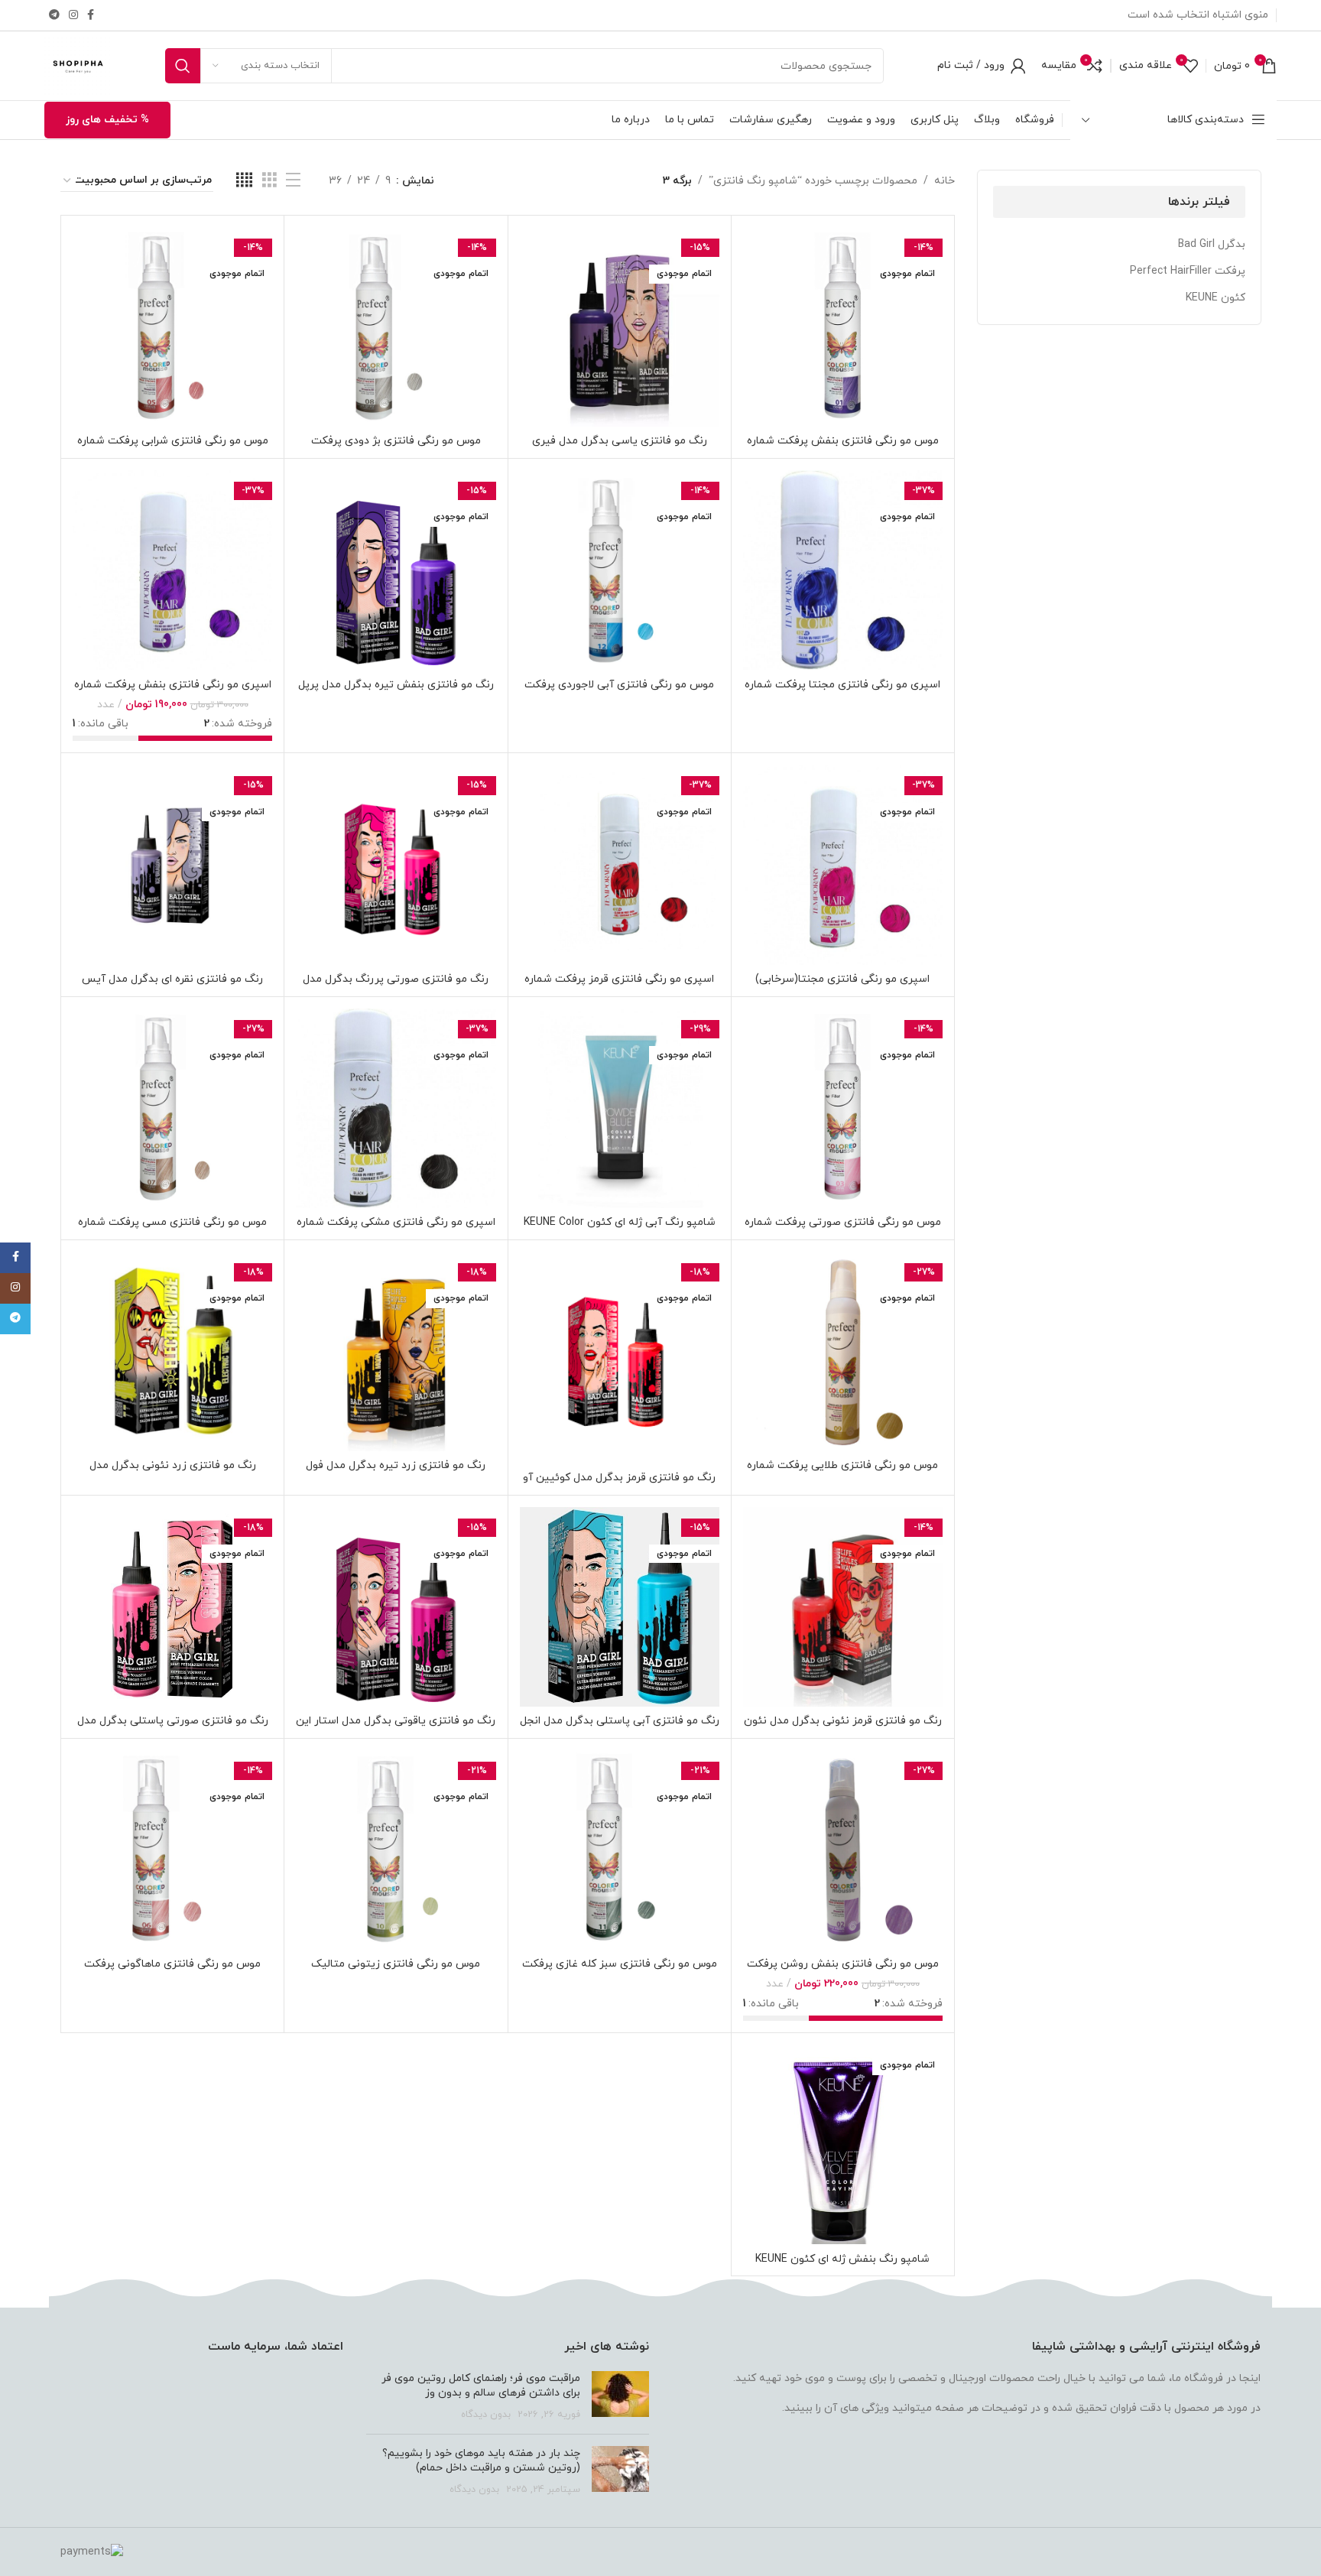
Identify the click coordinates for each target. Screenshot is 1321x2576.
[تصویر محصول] (843, 327)
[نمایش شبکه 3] (269, 181)
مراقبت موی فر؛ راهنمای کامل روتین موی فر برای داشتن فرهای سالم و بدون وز (481, 2386)
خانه (944, 181)
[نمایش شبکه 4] (244, 181)
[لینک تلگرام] (54, 16)
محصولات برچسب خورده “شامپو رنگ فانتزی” (813, 181)
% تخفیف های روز (107, 120)
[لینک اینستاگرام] (73, 16)
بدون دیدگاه (486, 2415)
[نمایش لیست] (293, 181)
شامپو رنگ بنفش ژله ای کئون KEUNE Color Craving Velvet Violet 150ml (842, 2267)
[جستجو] (183, 66)
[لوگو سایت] (78, 65)
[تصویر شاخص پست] (620, 2397)
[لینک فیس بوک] (91, 16)
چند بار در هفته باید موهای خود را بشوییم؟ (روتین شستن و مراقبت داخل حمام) (481, 2461)
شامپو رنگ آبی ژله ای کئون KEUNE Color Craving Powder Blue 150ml (620, 1230)
